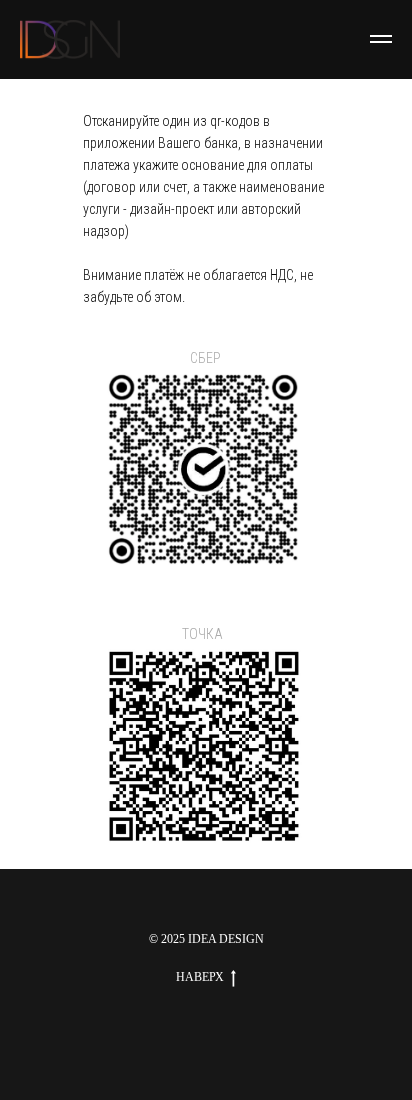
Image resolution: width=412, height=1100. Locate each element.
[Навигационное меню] (381, 39)
